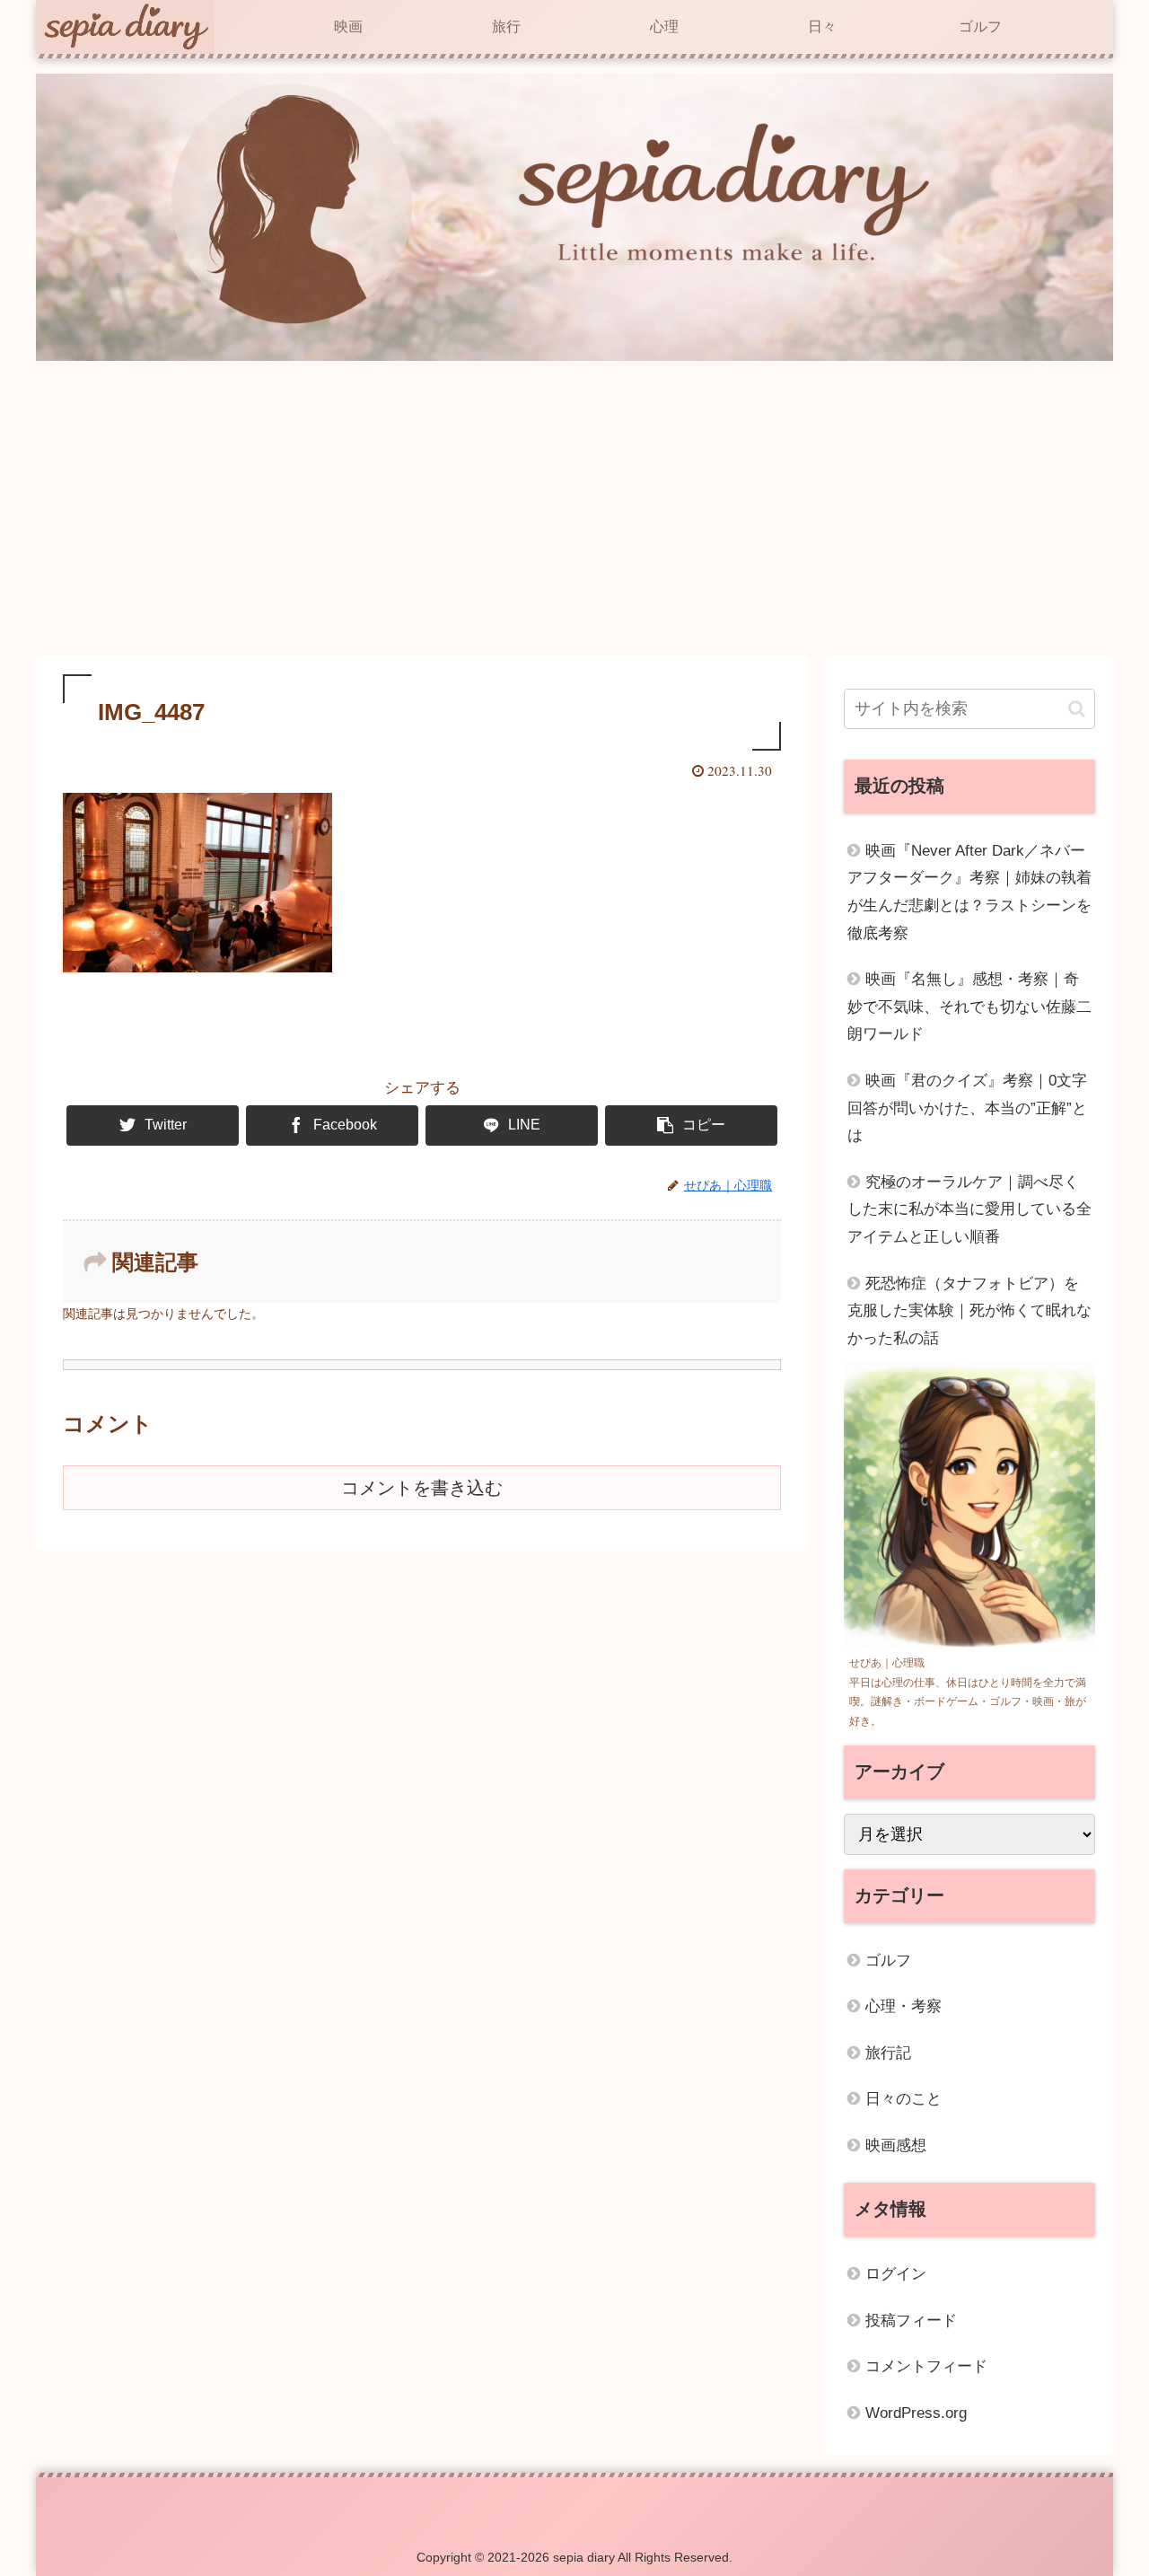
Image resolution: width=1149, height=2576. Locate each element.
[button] (1077, 709)
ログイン (896, 2274)
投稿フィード (911, 2321)
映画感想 (896, 2145)
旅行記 (888, 2053)
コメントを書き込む (422, 1488)
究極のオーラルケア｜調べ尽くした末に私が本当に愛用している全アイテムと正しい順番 (969, 1209)
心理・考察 (903, 2006)
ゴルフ (888, 1961)
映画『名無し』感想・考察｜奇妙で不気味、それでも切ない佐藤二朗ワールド (969, 1007)
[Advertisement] (574, 508)
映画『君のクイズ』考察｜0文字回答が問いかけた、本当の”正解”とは (967, 1108)
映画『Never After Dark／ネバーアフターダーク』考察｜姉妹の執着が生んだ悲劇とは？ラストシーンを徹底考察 (969, 892)
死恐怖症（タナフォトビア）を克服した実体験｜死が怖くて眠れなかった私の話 (969, 1311)
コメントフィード (926, 2366)
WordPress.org (916, 2413)
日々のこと (903, 2099)
